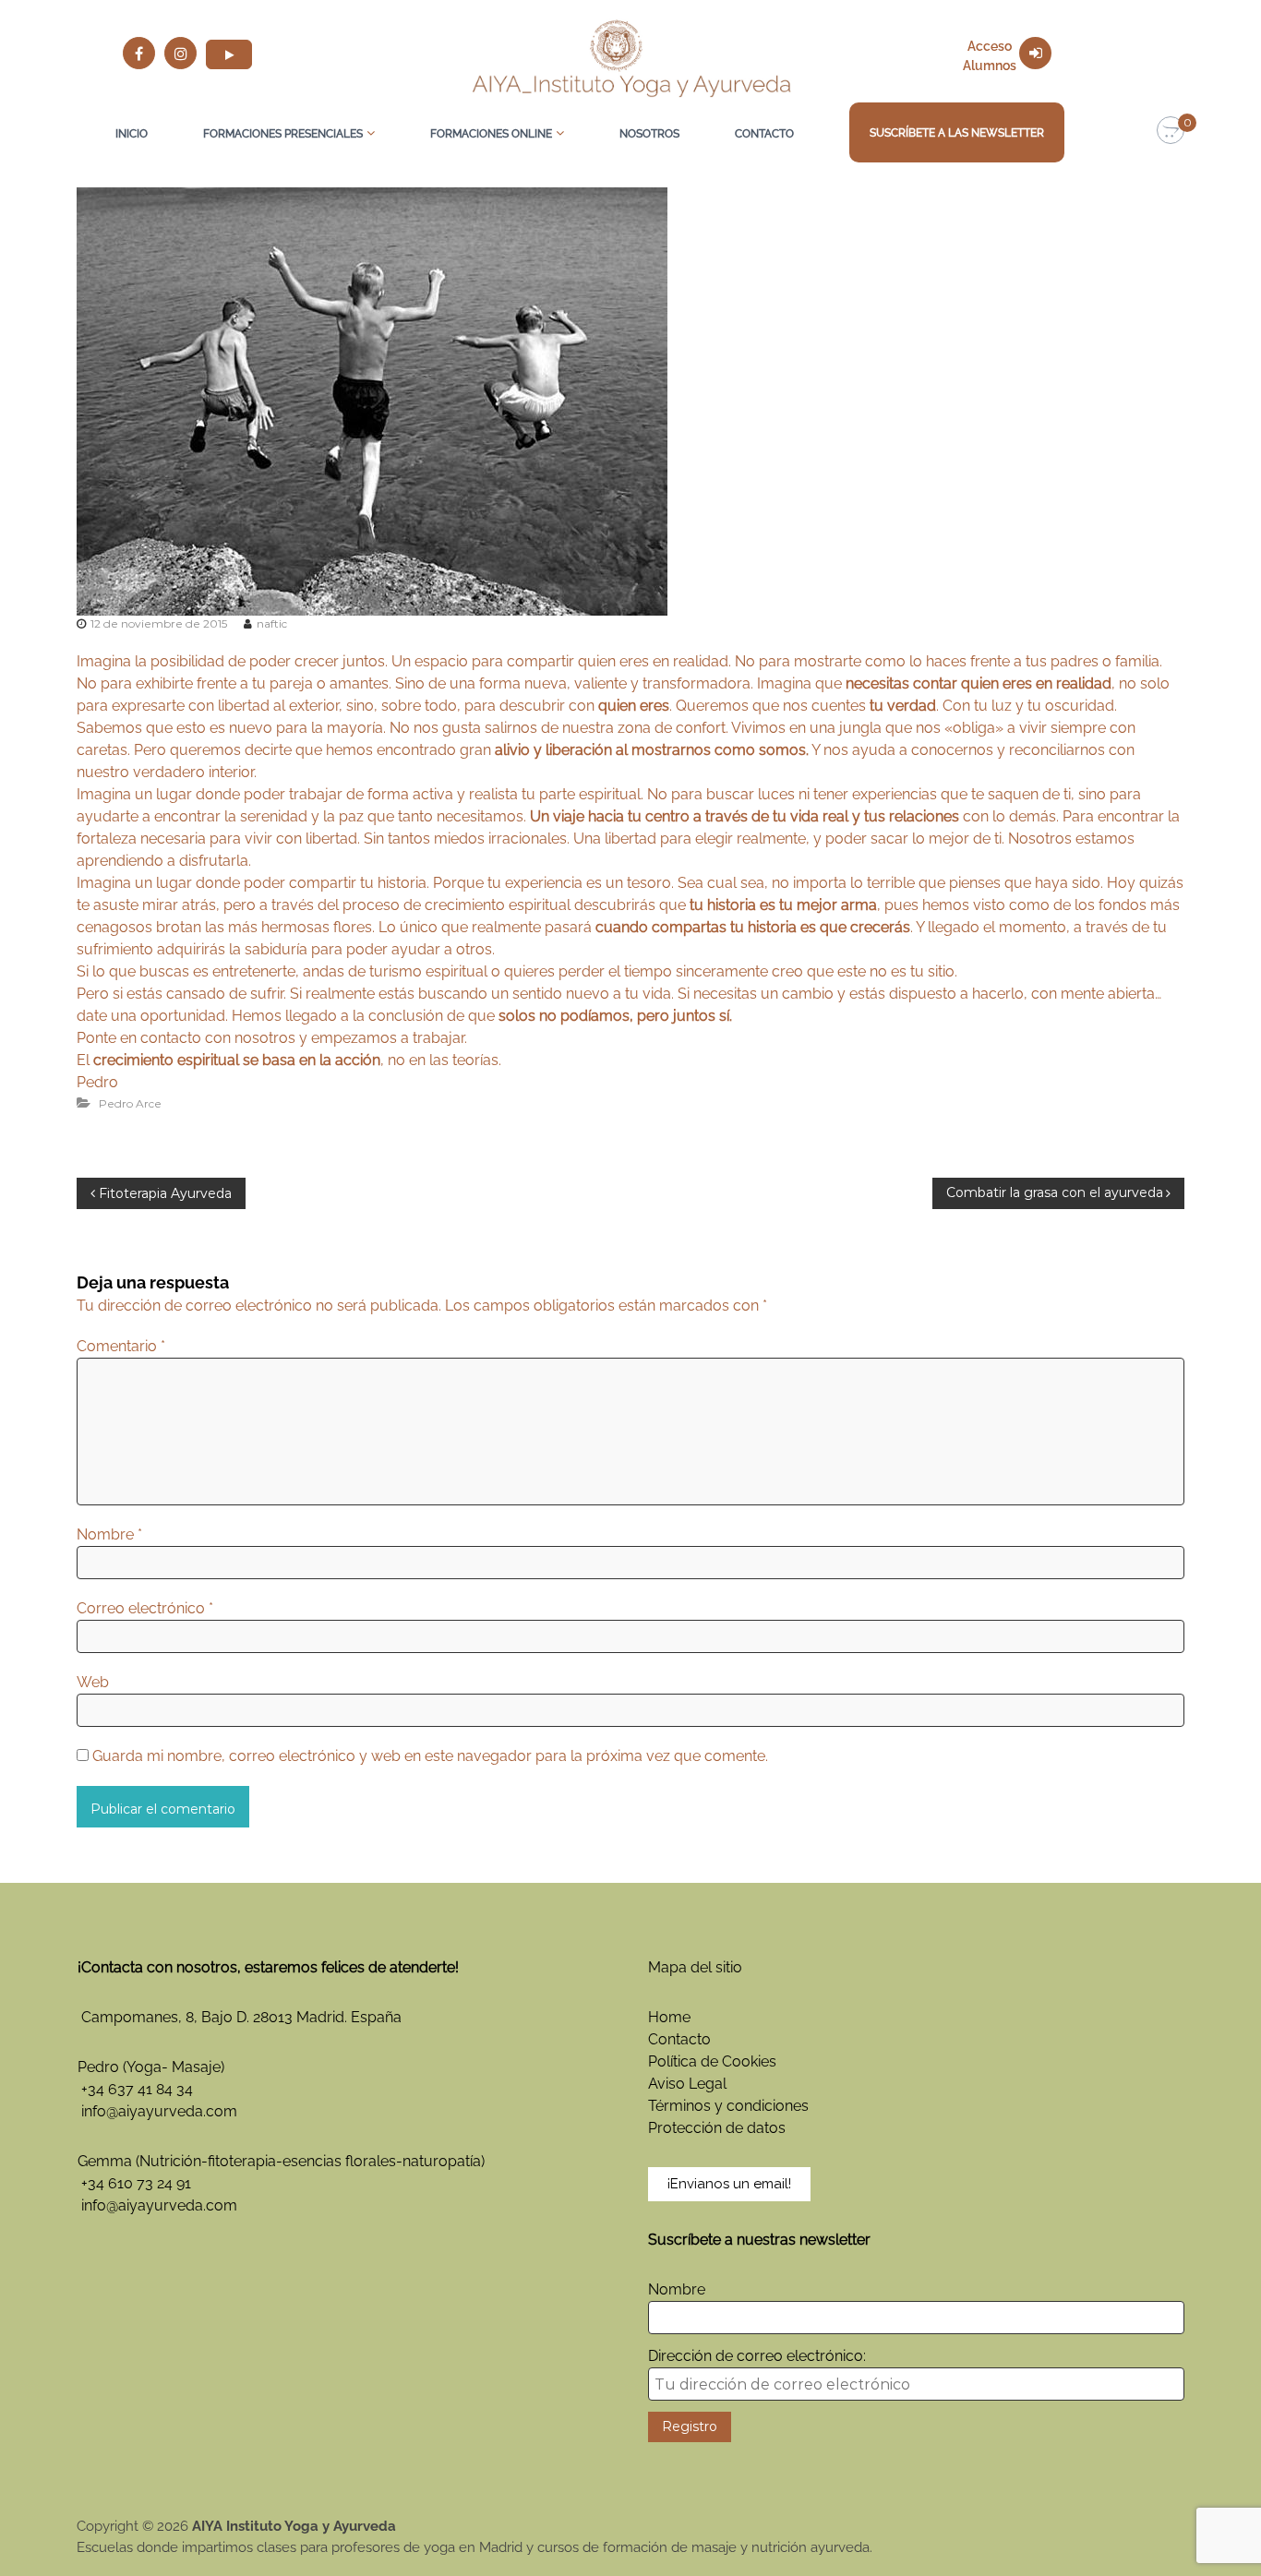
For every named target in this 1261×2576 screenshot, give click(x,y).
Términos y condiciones (728, 2106)
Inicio (132, 134)
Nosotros (649, 134)
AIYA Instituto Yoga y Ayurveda (294, 2526)
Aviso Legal (687, 2084)
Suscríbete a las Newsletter (957, 133)
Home (669, 2017)
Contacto (764, 134)
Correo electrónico (145, 1608)
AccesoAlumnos (990, 56)
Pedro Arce (130, 1103)
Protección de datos (717, 2128)
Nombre (109, 1534)
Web (93, 1682)
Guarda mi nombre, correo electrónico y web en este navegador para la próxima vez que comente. (430, 1756)
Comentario (121, 1346)
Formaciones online (491, 134)
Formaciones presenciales (283, 134)
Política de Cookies (712, 2061)
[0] (1171, 131)
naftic (272, 623)
